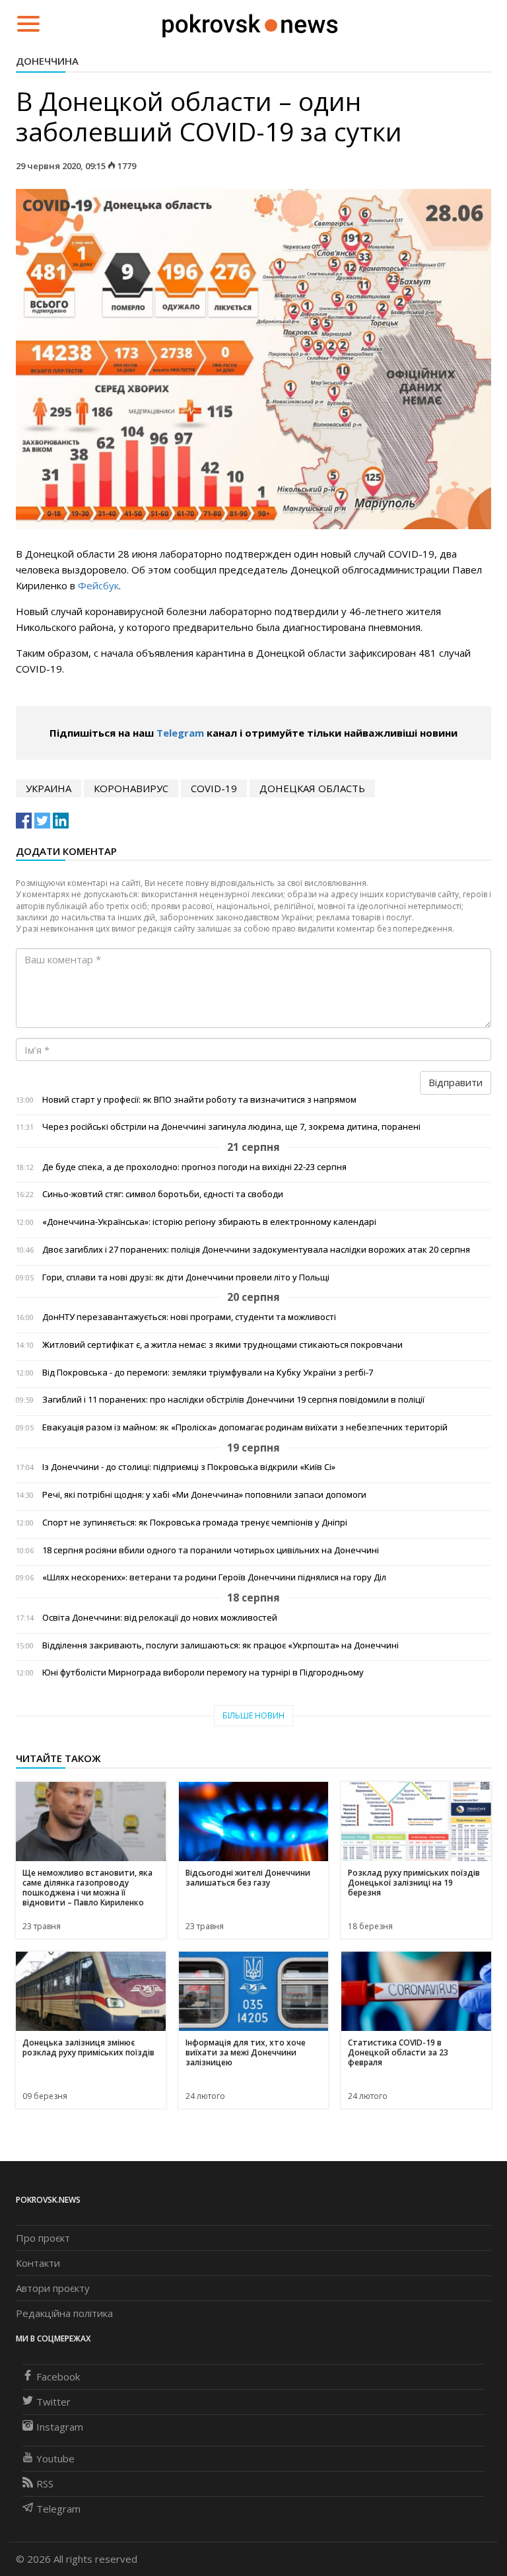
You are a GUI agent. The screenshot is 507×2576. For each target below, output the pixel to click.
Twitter (53, 2402)
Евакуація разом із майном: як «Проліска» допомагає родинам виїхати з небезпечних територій (245, 1427)
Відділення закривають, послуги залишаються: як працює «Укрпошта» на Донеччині (220, 1645)
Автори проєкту (53, 2288)
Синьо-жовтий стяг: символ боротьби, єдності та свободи (163, 1194)
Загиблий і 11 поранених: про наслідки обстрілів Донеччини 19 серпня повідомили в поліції (233, 1400)
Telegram (180, 733)
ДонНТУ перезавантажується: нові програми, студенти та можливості (189, 1317)
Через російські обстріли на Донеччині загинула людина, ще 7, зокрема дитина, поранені (231, 1127)
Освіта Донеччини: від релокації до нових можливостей (160, 1618)
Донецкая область (312, 788)
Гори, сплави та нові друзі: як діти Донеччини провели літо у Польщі (186, 1277)
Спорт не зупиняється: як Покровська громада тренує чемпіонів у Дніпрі (195, 1523)
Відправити (456, 1082)
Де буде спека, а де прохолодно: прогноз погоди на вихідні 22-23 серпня (194, 1167)
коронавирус (131, 788)
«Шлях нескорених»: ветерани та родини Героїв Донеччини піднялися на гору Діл (214, 1577)
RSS (45, 2484)
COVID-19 (214, 788)
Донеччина (47, 61)
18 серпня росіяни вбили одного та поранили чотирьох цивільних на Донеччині (211, 1550)
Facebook (58, 2376)
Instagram (60, 2427)
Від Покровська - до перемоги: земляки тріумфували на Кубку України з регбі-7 (208, 1373)
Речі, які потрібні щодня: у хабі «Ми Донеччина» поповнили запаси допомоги (204, 1495)
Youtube (55, 2458)
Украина (49, 788)
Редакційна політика (64, 2313)
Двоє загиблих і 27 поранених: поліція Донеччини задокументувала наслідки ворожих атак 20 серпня (256, 1250)
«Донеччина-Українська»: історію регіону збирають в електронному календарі (209, 1222)
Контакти (38, 2263)
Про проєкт (43, 2238)
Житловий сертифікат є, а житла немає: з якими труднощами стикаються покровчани (222, 1345)
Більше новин (253, 1715)
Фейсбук (98, 585)
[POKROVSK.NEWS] (250, 22)
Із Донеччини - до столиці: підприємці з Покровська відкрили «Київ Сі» (189, 1467)
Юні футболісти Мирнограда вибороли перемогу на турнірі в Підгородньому (203, 1673)
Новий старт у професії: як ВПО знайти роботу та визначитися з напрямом (199, 1100)
